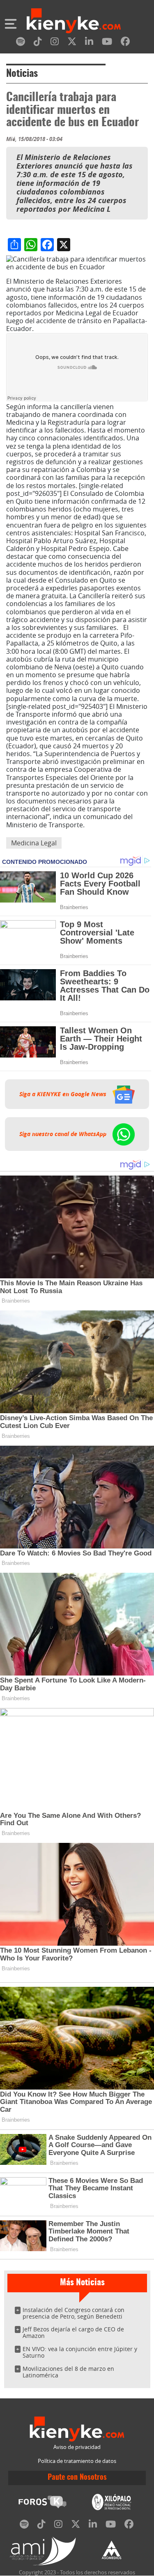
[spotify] (21, 43)
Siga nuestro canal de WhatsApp (64, 1134)
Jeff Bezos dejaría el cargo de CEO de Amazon (73, 2332)
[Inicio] (74, 22)
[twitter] (72, 43)
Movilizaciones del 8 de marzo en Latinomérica (68, 2372)
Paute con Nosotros (77, 2478)
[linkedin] (89, 43)
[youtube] (107, 43)
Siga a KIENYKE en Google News (64, 1094)
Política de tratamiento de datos (77, 2461)
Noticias (22, 74)
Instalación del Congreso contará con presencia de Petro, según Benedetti (74, 2313)
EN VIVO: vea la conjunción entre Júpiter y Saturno (80, 2352)
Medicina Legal (34, 843)
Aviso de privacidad (77, 2447)
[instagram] (55, 43)
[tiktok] (38, 43)
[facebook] (125, 43)
